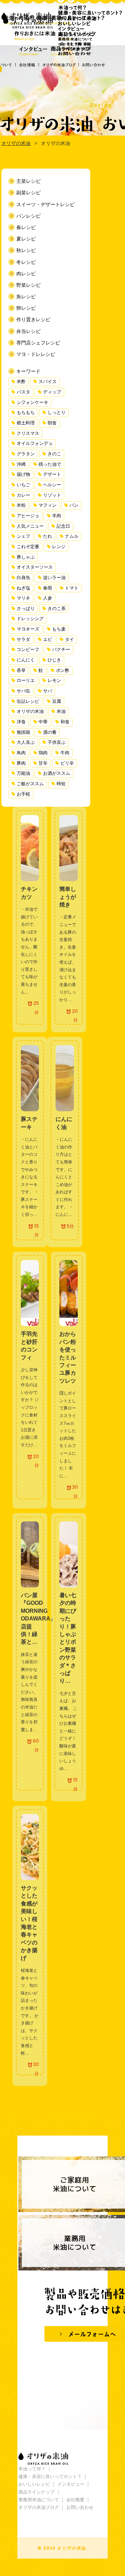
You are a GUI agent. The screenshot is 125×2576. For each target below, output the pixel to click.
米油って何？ (32, 2469)
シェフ (23, 536)
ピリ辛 (67, 763)
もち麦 (59, 629)
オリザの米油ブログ (39, 2507)
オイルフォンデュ (35, 444)
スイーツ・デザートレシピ (45, 204)
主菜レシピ (28, 181)
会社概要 (75, 2500)
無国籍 (23, 732)
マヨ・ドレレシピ (36, 354)
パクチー (61, 650)
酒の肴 (50, 732)
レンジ (59, 547)
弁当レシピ (28, 331)
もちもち (26, 413)
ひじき (54, 660)
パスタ (23, 392)
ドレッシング (30, 619)
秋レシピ (26, 250)
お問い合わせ (80, 2507)
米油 (61, 712)
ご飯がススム (30, 784)
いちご (23, 485)
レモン (54, 681)
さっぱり (26, 609)
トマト (72, 588)
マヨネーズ (28, 629)
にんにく (26, 660)
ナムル (72, 536)
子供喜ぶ (57, 742)
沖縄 (21, 464)
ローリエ (26, 681)
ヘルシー (52, 485)
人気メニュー (30, 526)
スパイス (48, 382)
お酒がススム (57, 773)
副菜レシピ (28, 193)
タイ (69, 640)
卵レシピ (26, 308)
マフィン (48, 505)
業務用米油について (39, 2500)
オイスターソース (35, 567)
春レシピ (26, 227)
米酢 (21, 382)
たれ (48, 536)
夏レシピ (26, 239)
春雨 (48, 588)
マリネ (23, 598)
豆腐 (57, 701)
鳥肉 (21, 753)
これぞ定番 (28, 547)
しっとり (57, 413)
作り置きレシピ (33, 319)
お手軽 (23, 794)
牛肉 (65, 753)
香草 (21, 671)
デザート (52, 474)
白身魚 (23, 578)
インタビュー (71, 2484)
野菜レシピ (28, 285)
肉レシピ (26, 274)
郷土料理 (26, 423)
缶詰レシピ (28, 701)
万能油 (23, 773)
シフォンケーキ (32, 403)
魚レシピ (26, 296)
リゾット (52, 495)
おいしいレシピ (34, 2484)
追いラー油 (54, 578)
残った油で (50, 464)
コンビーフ (28, 650)
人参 (48, 598)
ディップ (52, 392)
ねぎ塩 (23, 588)
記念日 (63, 526)
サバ (48, 691)
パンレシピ (28, 216)
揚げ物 (23, 474)
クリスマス (28, 433)
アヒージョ (28, 516)
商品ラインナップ (36, 2492)
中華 (43, 722)
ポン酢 (63, 671)
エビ (48, 640)
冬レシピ (26, 262)
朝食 (52, 423)
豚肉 (21, 763)
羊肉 (57, 516)
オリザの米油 (30, 712)
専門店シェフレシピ (38, 343)
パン (74, 505)
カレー (23, 495)
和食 (65, 722)
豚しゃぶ (26, 557)
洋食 (21, 722)
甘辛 (43, 763)
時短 (61, 784)
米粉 (21, 505)
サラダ (23, 640)
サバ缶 (23, 691)
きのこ (54, 454)
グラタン (26, 454)
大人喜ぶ (26, 742)
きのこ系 (57, 609)
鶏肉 (43, 753)
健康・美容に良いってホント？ (50, 2476)
